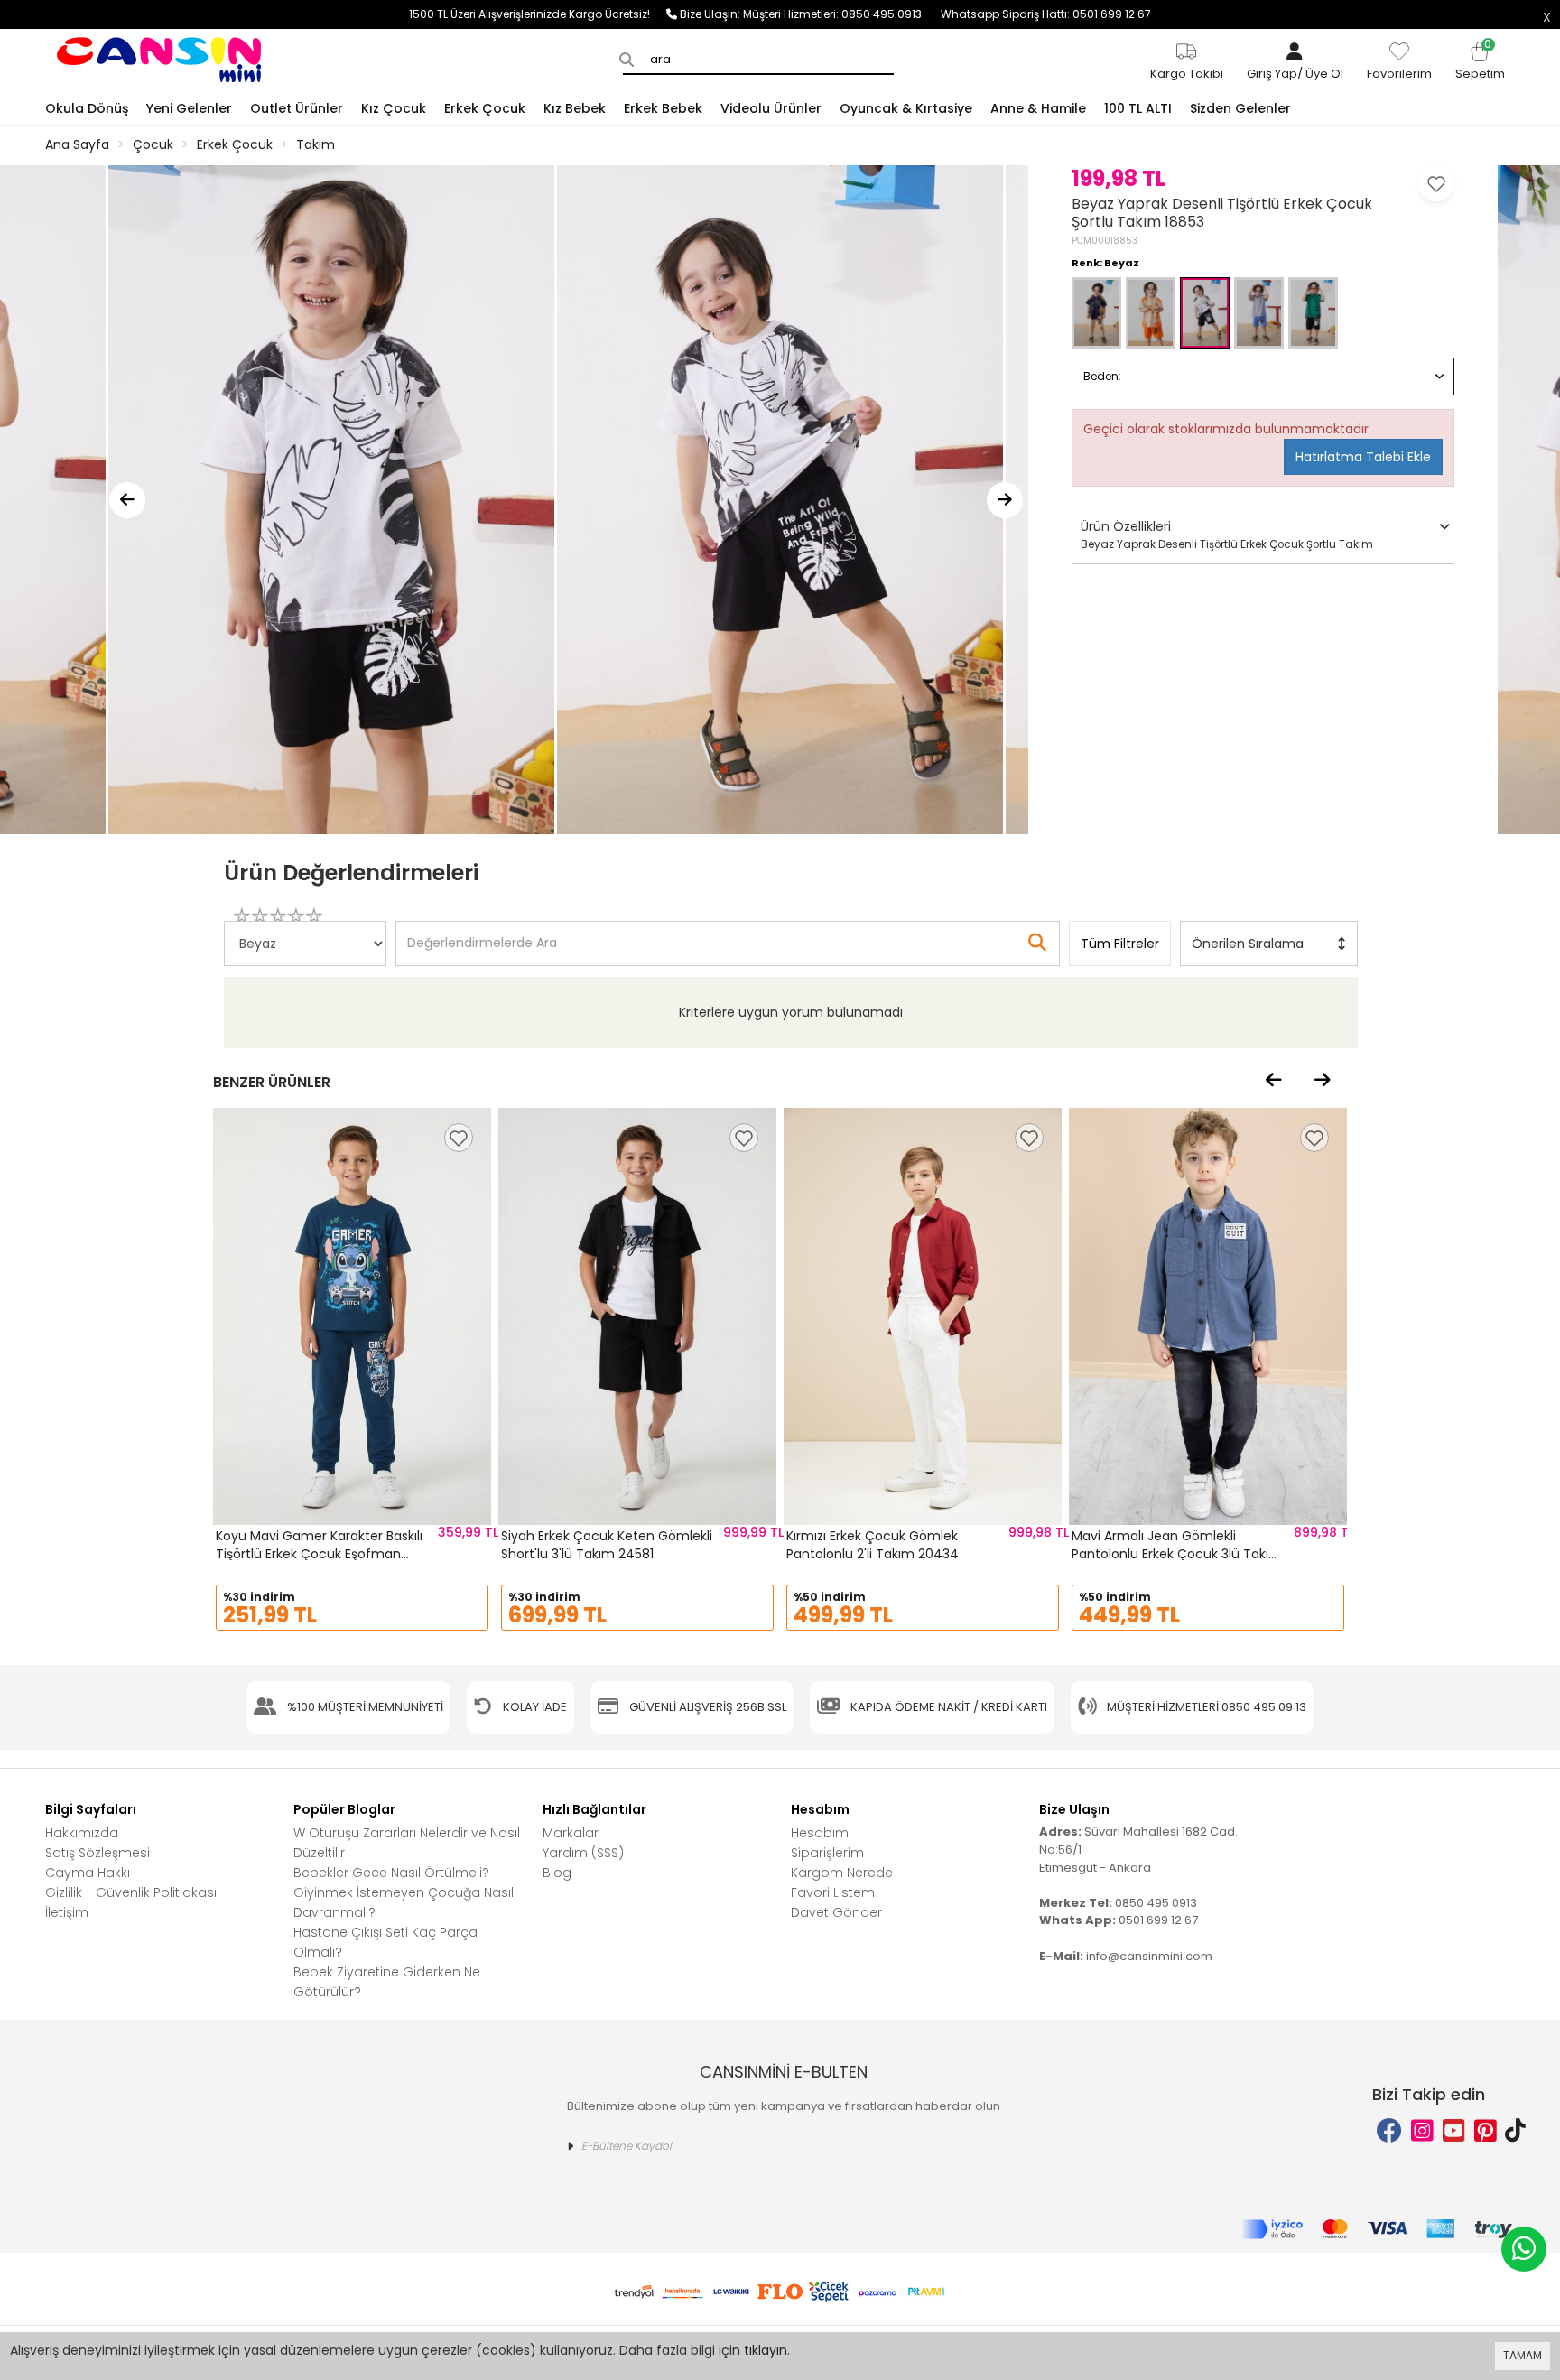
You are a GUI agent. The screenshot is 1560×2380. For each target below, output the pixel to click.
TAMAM (1523, 2355)
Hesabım (820, 1833)
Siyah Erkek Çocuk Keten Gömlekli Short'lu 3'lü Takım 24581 (607, 1545)
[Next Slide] (1005, 500)
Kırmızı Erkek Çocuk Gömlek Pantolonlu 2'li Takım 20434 (873, 1545)
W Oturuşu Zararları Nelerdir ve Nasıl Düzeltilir (407, 1843)
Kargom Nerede (842, 1873)
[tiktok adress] (1515, 2131)
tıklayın (766, 2350)
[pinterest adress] (1486, 2131)
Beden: (1102, 376)
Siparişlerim (827, 1853)
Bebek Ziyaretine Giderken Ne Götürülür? (387, 1982)
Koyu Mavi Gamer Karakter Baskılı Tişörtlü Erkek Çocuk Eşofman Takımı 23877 (319, 1553)
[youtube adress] (1454, 2131)
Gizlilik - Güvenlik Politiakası (131, 1892)
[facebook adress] (1389, 2131)
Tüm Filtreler (1120, 944)
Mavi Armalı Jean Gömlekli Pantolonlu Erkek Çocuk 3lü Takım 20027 (1177, 1553)
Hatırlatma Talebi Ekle (1363, 457)
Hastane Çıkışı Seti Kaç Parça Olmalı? (385, 1942)
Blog (557, 1873)
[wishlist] (459, 1138)
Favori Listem (833, 1892)
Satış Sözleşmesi (97, 1853)
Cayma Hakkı (88, 1873)
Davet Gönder (836, 1912)
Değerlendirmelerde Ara (481, 934)
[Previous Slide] (127, 500)
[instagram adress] (1422, 2131)
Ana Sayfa (77, 144)
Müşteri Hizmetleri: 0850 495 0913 (842, 14)
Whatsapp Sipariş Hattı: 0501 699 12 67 (1046, 14)
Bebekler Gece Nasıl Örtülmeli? (391, 1873)
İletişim (67, 1912)
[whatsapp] (1524, 2249)
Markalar (571, 1833)
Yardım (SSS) (583, 1853)
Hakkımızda (82, 1833)
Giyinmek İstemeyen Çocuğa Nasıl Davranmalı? (404, 1902)
